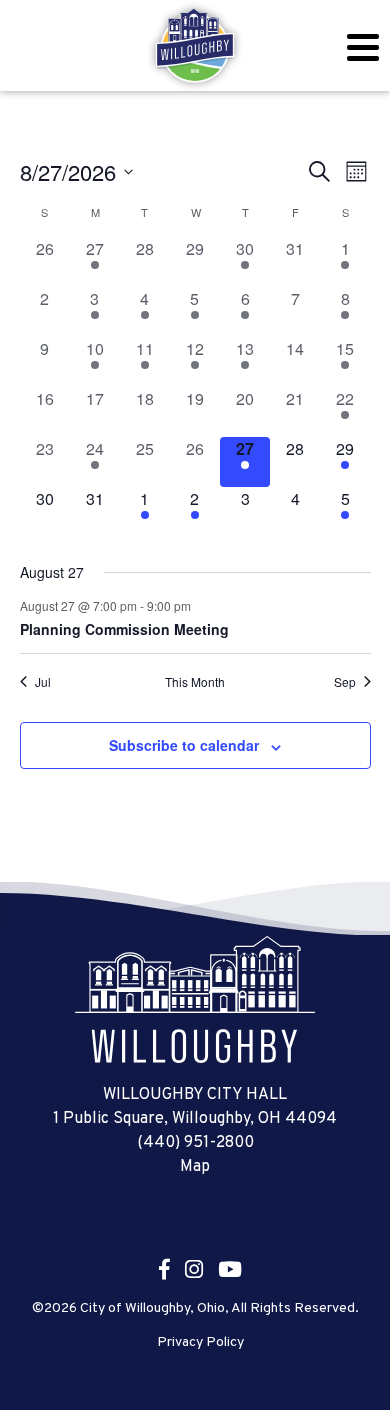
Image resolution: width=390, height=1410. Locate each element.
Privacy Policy (200, 1343)
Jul (43, 682)
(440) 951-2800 (195, 1143)
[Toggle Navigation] (362, 47)
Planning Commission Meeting (124, 629)
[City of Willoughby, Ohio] (195, 46)
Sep (345, 682)
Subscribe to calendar (184, 745)
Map (195, 1167)
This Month (195, 682)
